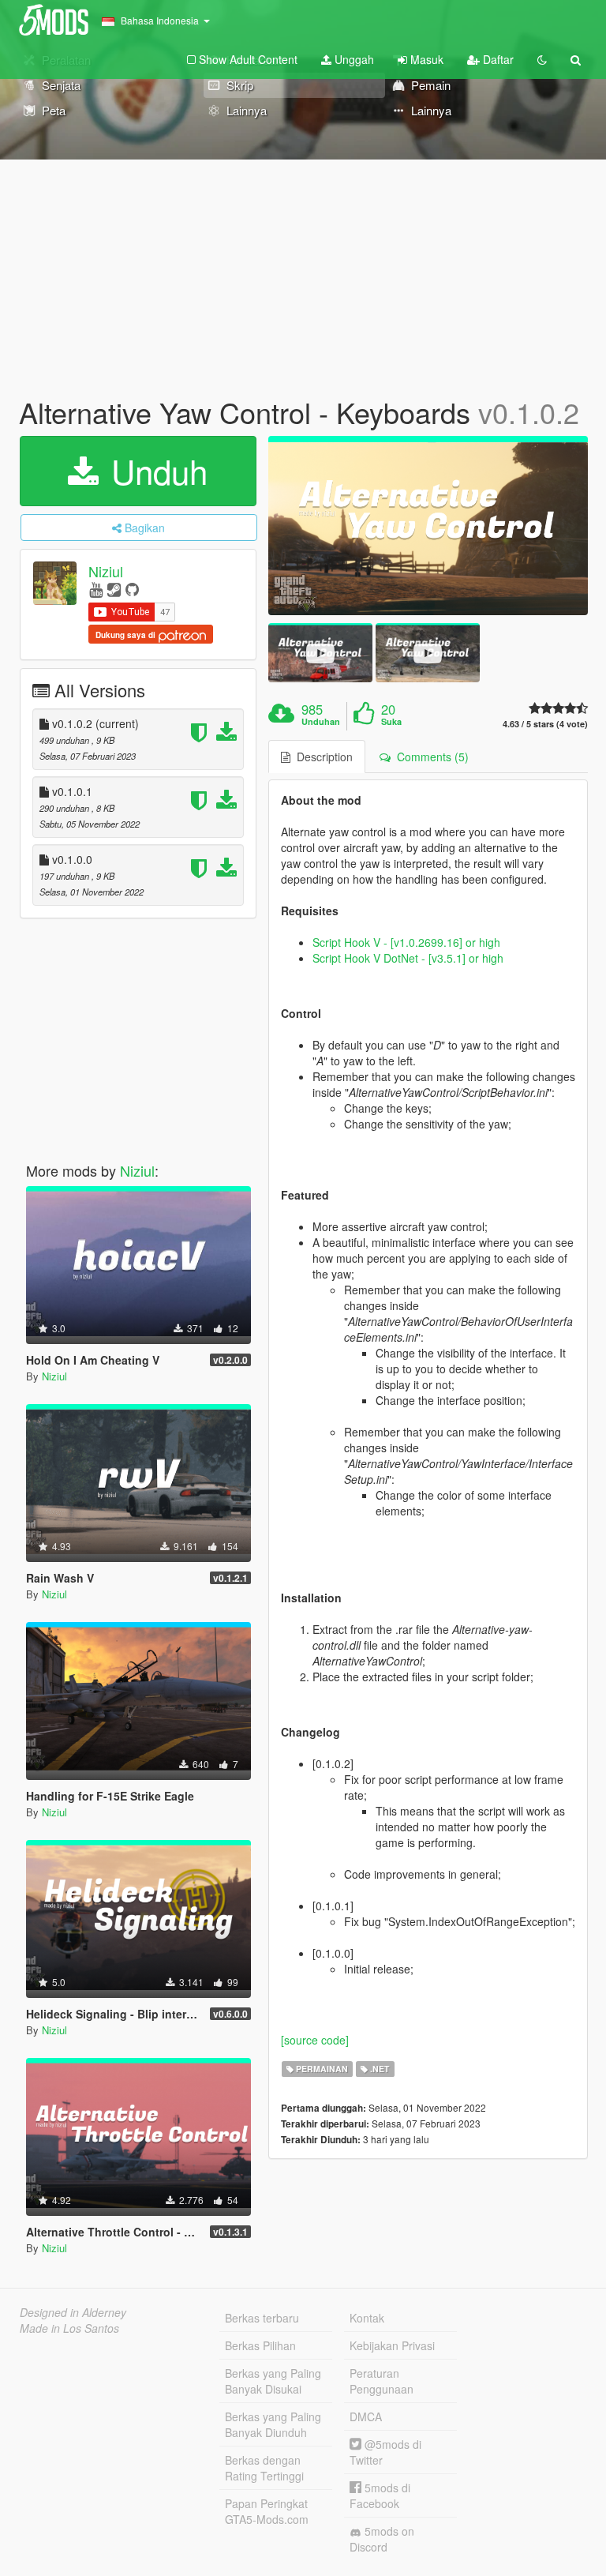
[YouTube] (96, 589)
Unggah (353, 59)
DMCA (366, 2416)
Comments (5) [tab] (430, 757)
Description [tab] (322, 757)
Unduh (155, 471)
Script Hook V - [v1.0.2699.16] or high (406, 942)
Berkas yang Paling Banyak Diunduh (273, 2424)
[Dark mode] (542, 59)
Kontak (367, 2318)
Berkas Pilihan (260, 2345)
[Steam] (114, 589)
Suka (391, 722)
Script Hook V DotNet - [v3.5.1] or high (408, 958)
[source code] (315, 2040)
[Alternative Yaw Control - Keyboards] (428, 526)
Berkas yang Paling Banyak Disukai (273, 2381)
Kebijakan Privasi (392, 2345)
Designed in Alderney (73, 2312)
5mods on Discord (382, 2539)
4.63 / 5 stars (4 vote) (545, 724)
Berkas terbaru (262, 2318)
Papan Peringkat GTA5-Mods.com (267, 2511)
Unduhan (321, 722)
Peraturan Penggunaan (382, 2381)
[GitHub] (132, 589)
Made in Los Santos (69, 2328)
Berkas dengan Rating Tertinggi (264, 2468)
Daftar (497, 59)
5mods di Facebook (380, 2495)
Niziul (106, 571)
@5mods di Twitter (385, 2452)
